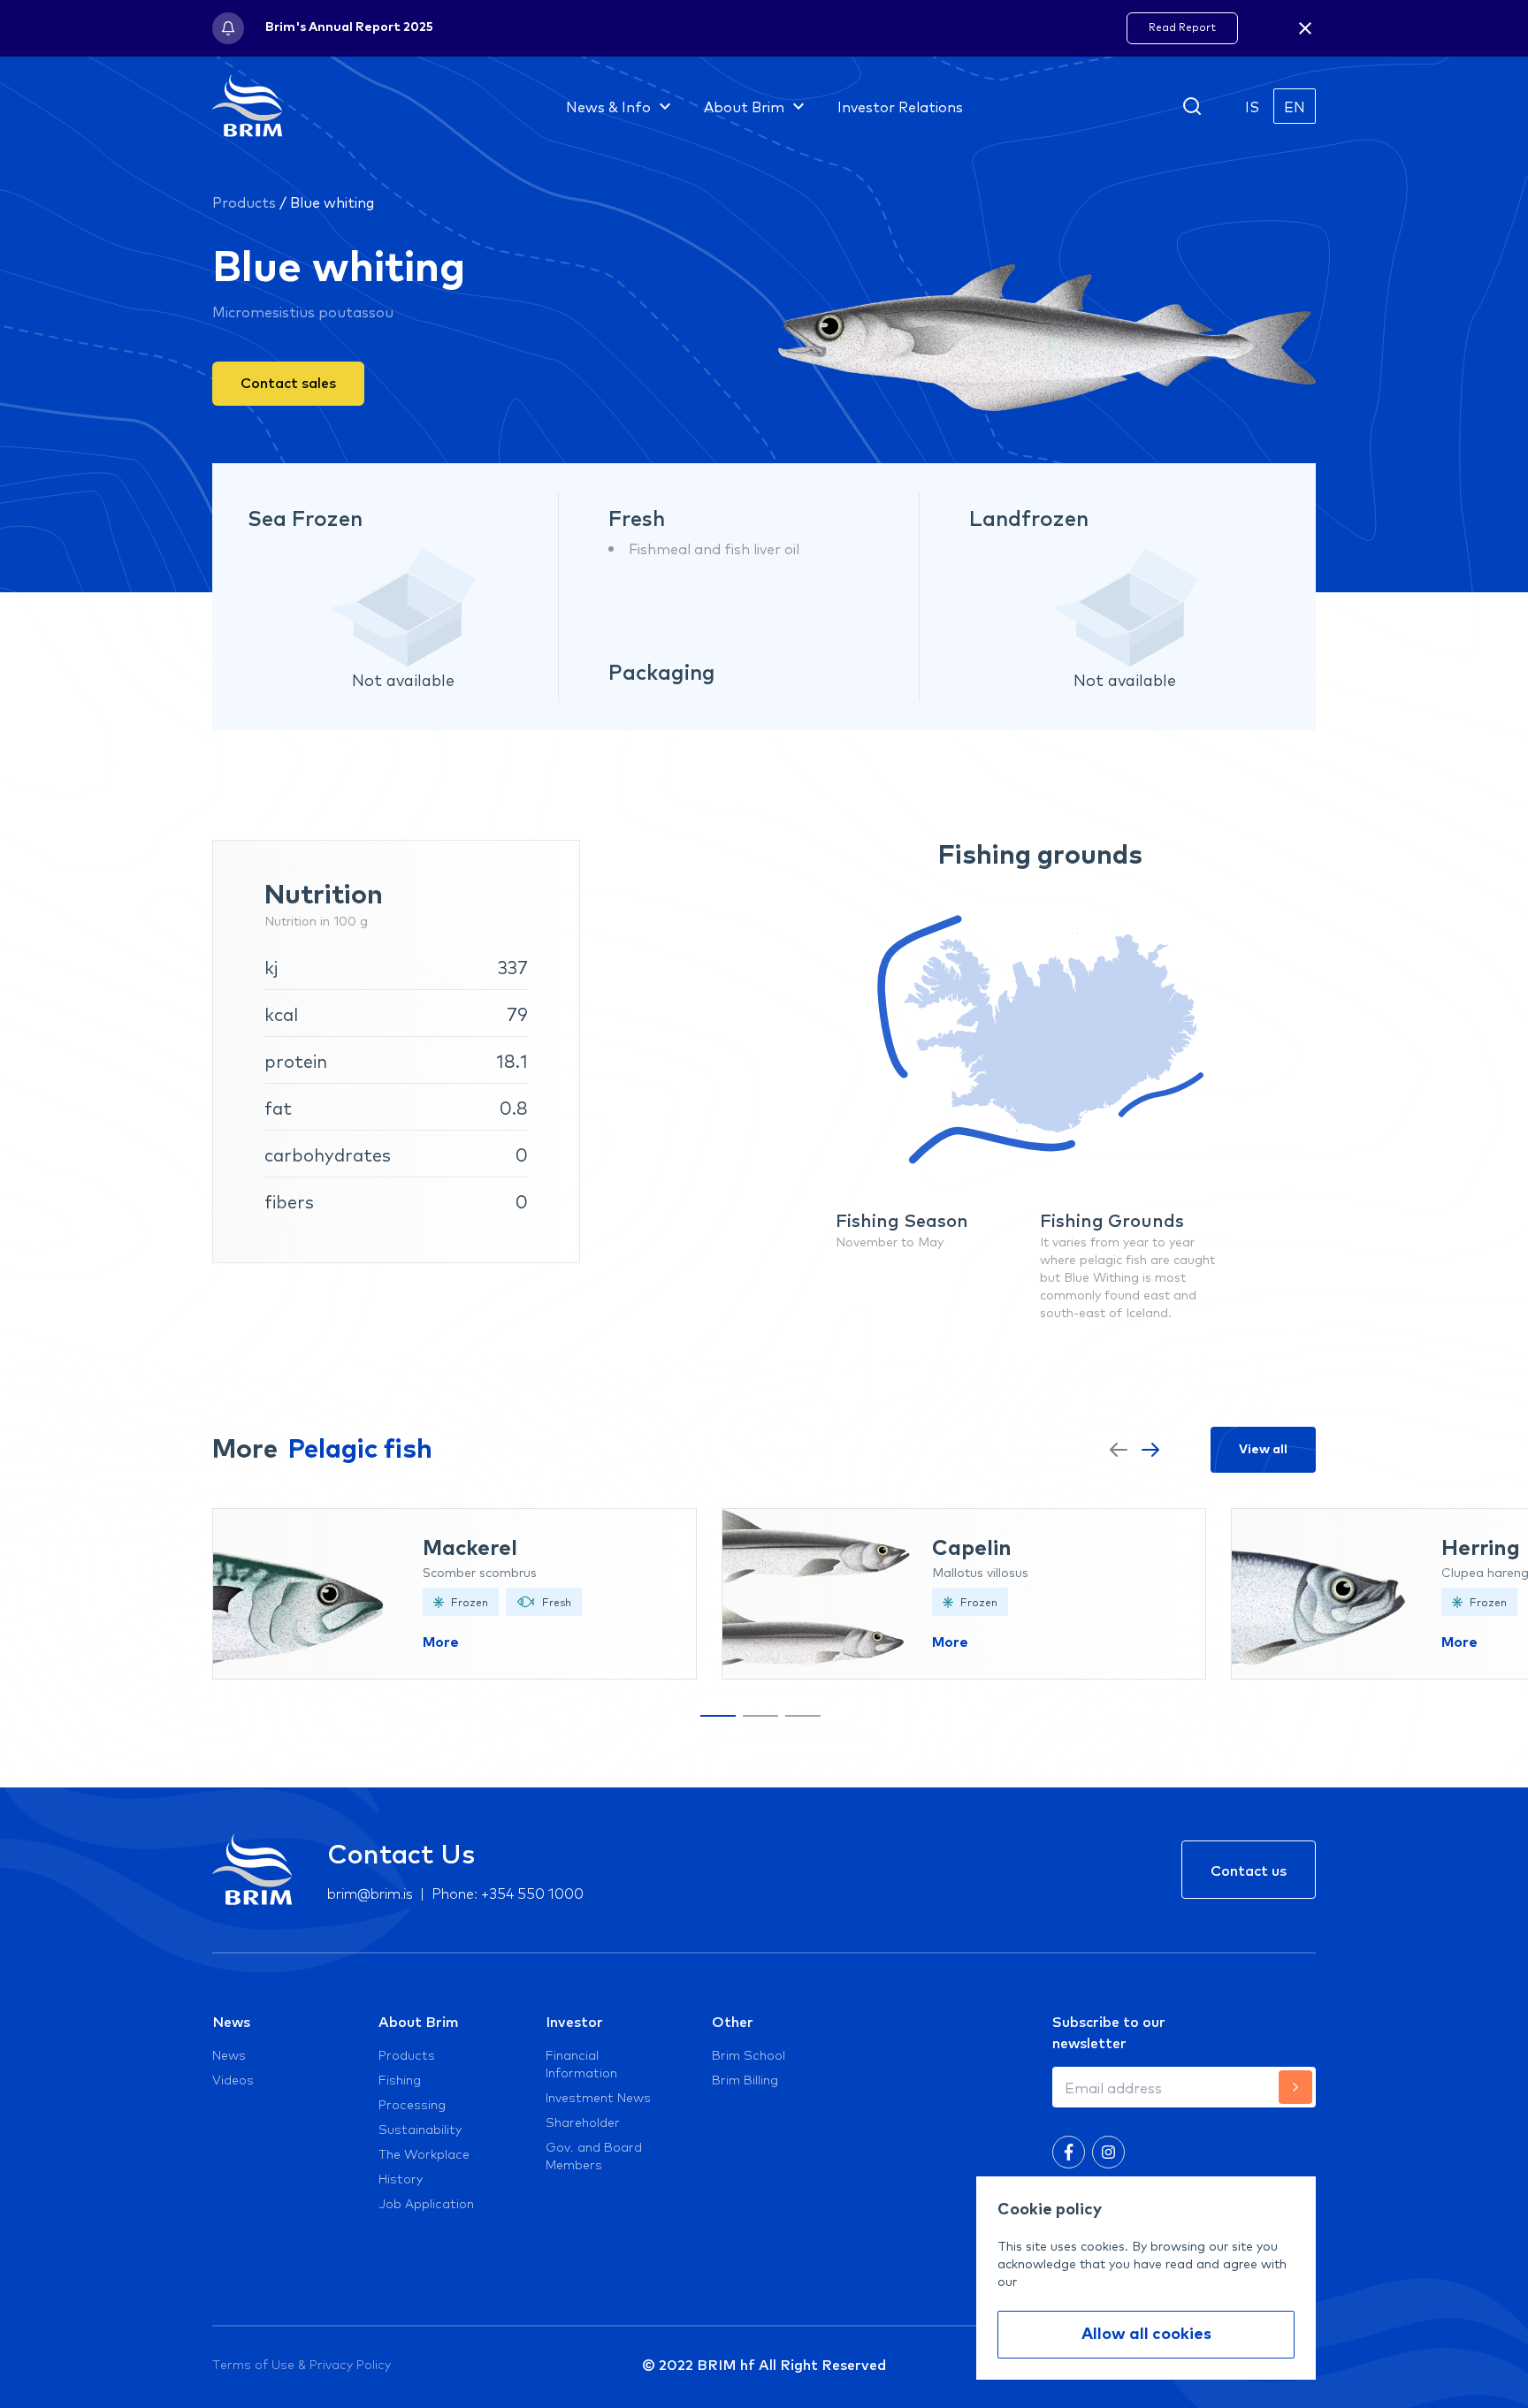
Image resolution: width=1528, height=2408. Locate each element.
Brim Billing (745, 2079)
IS (1252, 106)
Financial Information (581, 2063)
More (441, 1642)
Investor (574, 2021)
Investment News (598, 2097)
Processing (412, 2104)
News (231, 2021)
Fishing (400, 2079)
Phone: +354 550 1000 (508, 1892)
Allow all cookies (1146, 2335)
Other (733, 2021)
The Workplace (424, 2153)
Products (244, 202)
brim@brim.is (370, 1892)
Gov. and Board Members (594, 2155)
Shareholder (583, 2122)
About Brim (419, 2021)
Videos (233, 2079)
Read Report (1182, 27)
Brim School (749, 2054)
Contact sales (288, 382)
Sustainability (420, 2129)
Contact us (1249, 1870)
